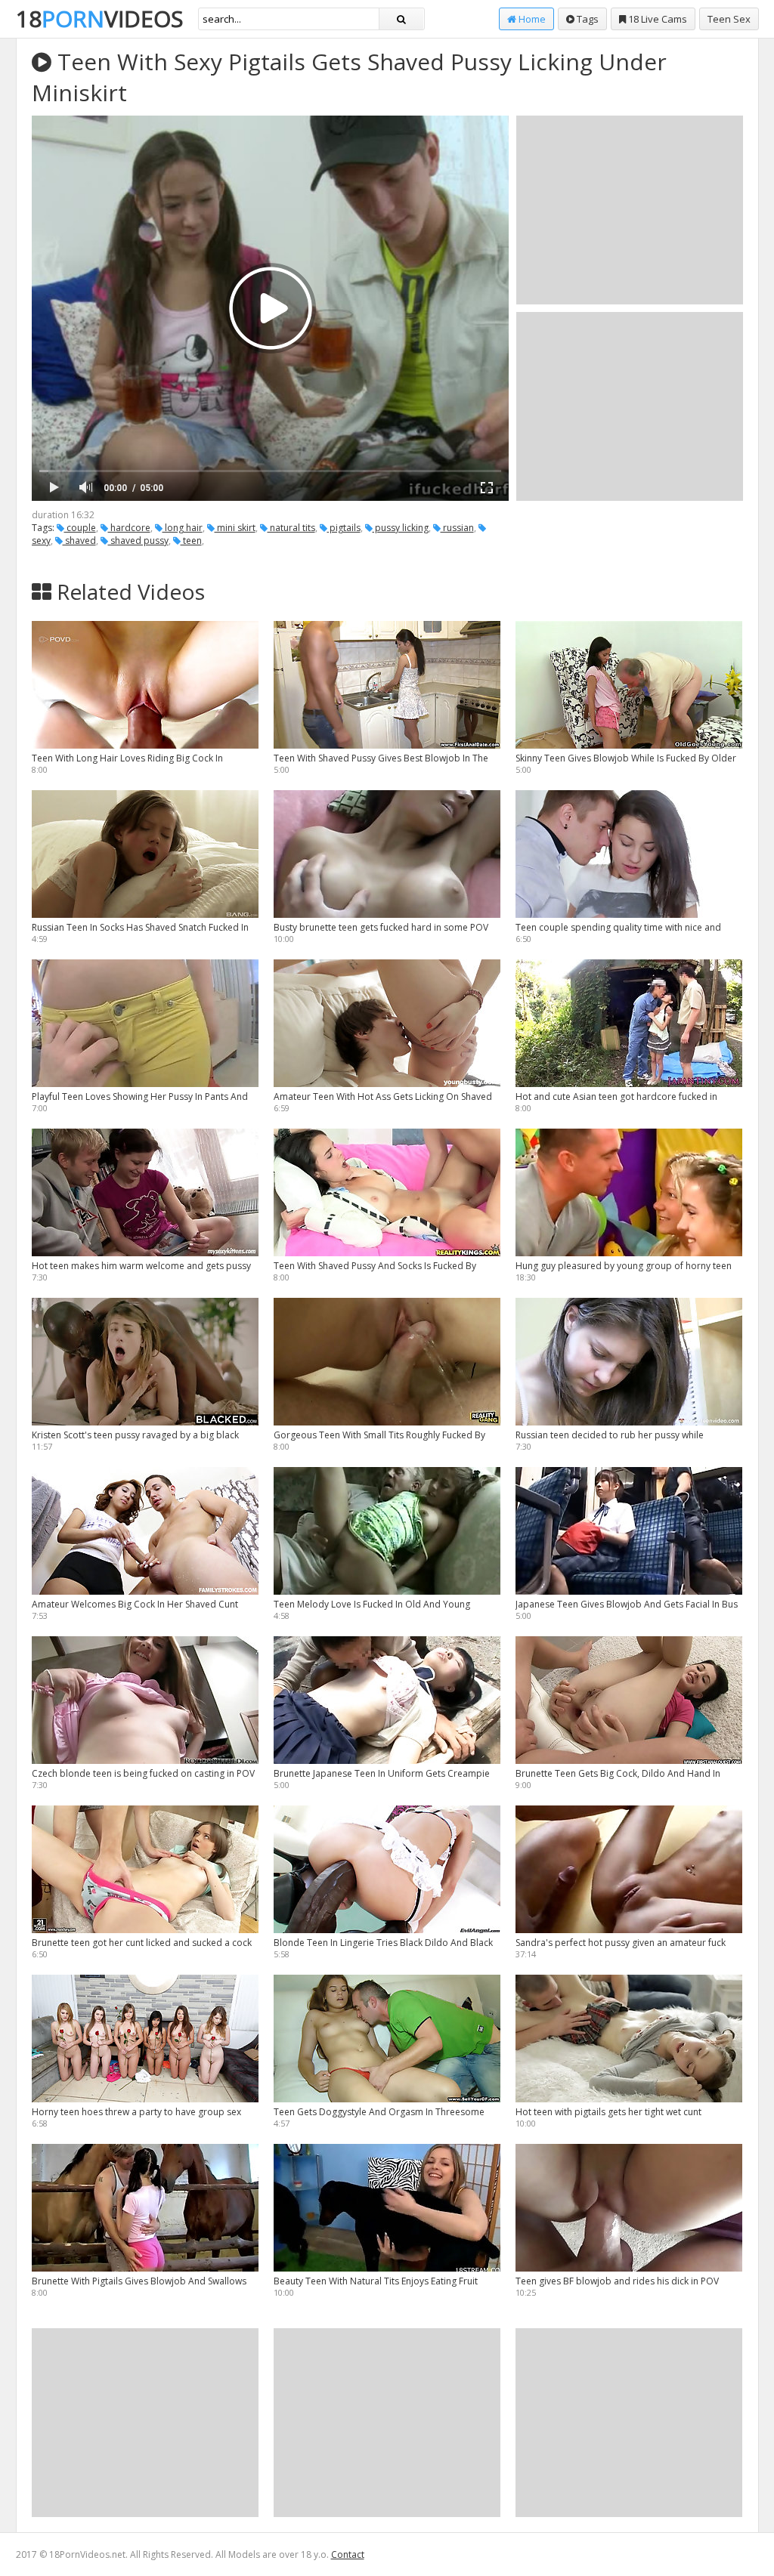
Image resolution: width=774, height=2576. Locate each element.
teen (191, 541)
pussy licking (401, 528)
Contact (348, 2554)
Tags (587, 19)
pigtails (344, 528)
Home (531, 19)
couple (80, 528)
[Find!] (401, 19)
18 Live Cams (656, 19)
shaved (79, 541)
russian (457, 528)
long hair (183, 528)
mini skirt (235, 528)
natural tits (291, 528)
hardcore (129, 528)
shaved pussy (138, 541)
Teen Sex (729, 19)
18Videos (99, 19)
